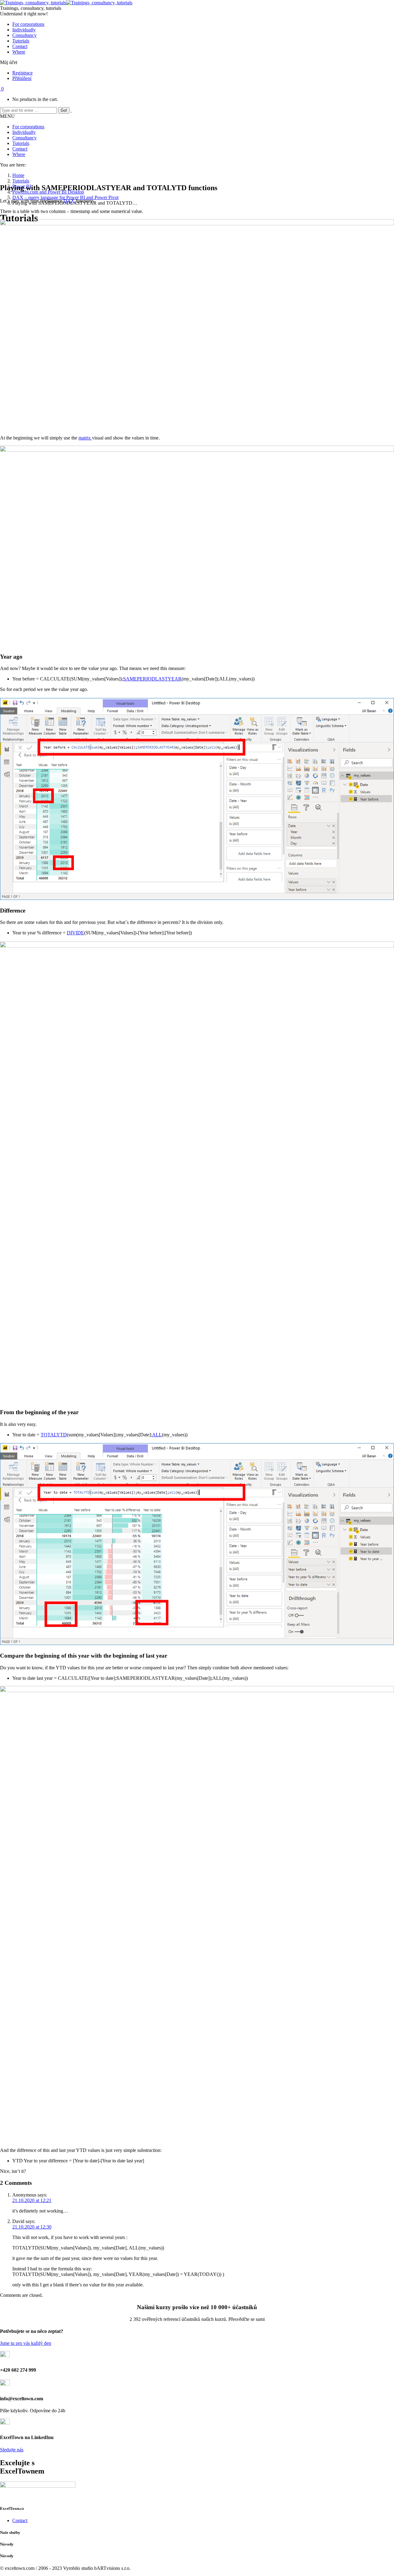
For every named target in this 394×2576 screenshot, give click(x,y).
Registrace (22, 73)
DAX (70, 201)
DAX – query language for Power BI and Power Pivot (65, 197)
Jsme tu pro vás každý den (26, 2343)
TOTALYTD (54, 1435)
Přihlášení (22, 78)
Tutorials (21, 181)
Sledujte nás (12, 2450)
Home (18, 175)
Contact (20, 2520)
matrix (85, 438)
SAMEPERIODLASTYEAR (152, 679)
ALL (157, 1435)
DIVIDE (75, 933)
